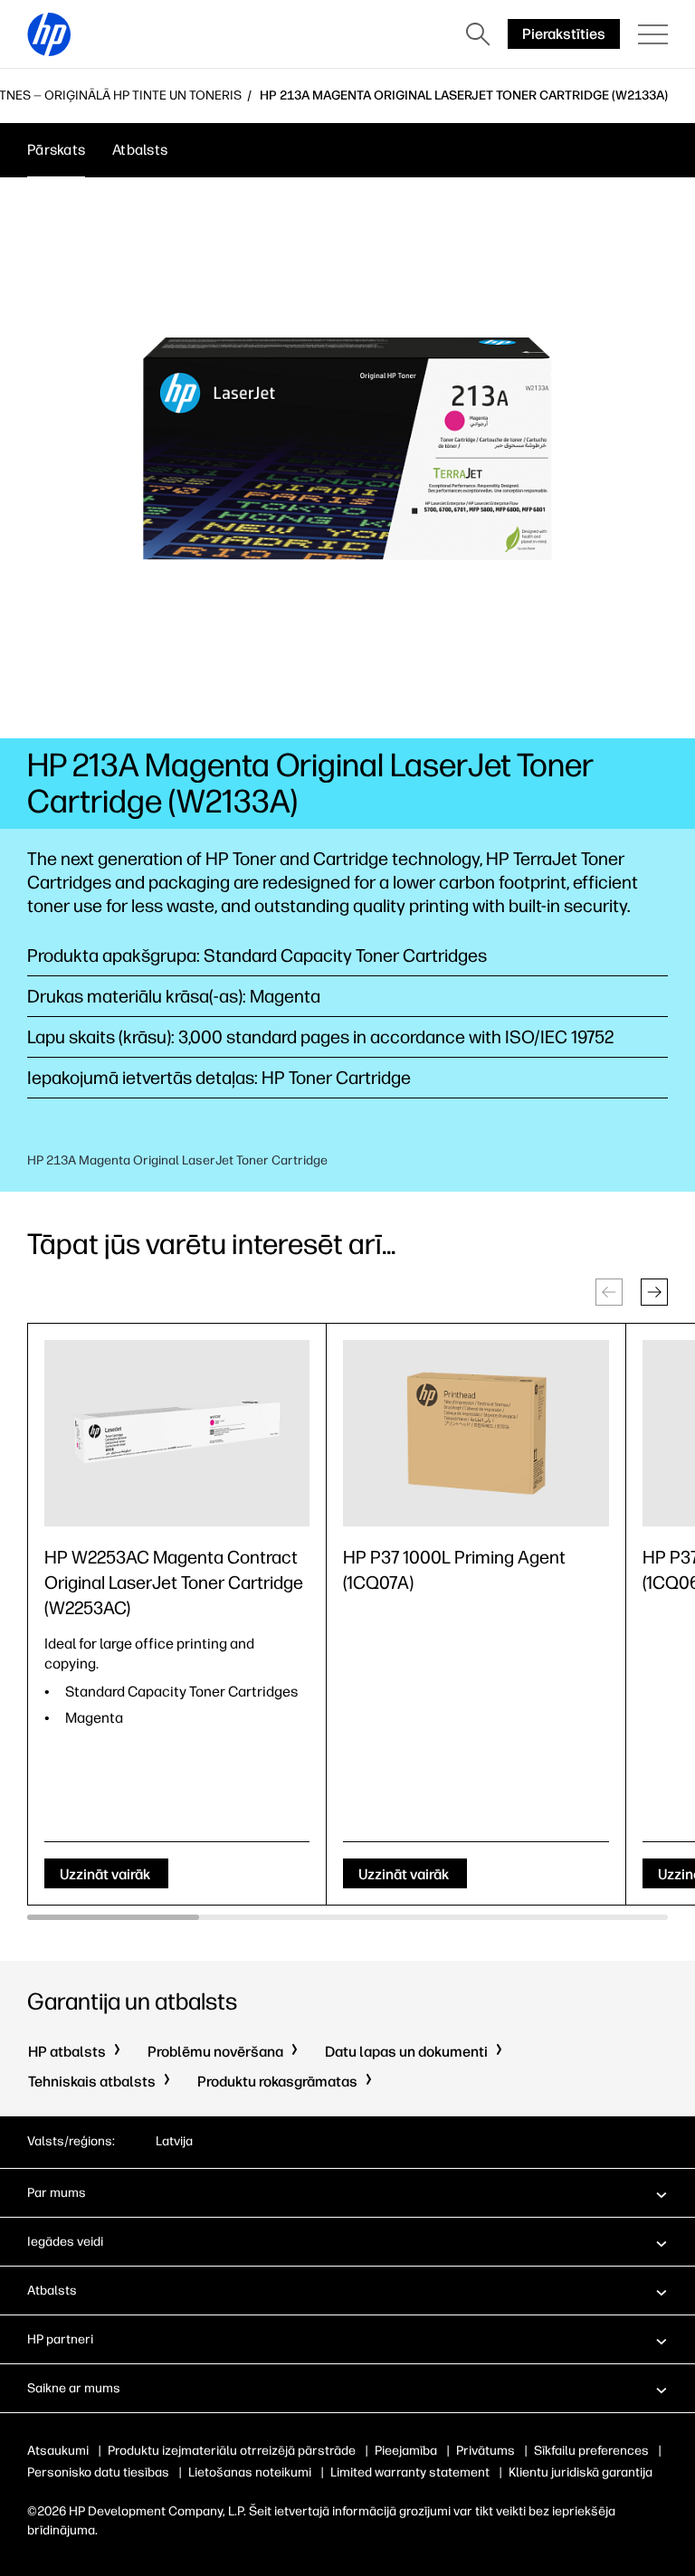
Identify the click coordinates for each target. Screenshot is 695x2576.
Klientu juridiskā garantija (581, 2472)
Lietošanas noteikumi (250, 2472)
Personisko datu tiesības (98, 2472)
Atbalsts (140, 150)
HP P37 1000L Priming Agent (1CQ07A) (454, 1570)
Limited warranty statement (410, 2472)
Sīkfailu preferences (591, 2451)
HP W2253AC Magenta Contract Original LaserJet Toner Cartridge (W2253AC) (174, 1583)
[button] (654, 1292)
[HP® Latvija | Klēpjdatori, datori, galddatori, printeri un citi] (49, 34)
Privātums (486, 2451)
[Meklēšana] (478, 34)
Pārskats (56, 150)
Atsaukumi (58, 2451)
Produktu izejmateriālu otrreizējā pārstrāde (232, 2451)
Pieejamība (406, 2451)
